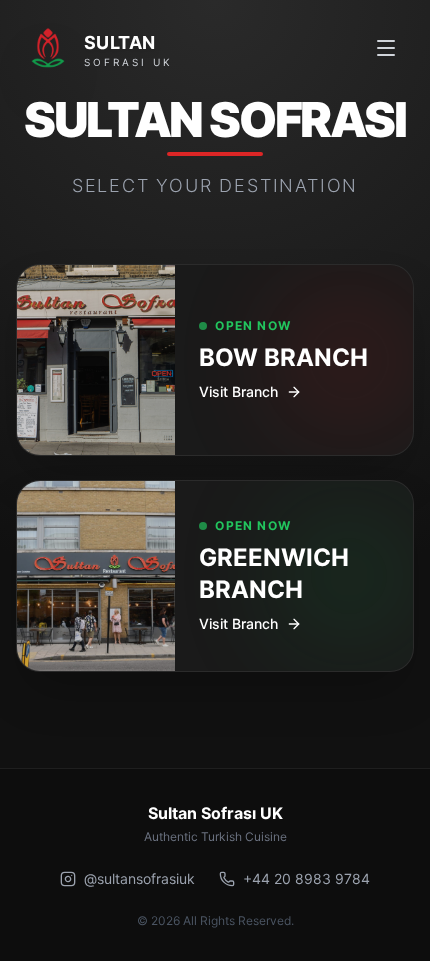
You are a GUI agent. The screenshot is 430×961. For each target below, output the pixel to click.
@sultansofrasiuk (139, 878)
